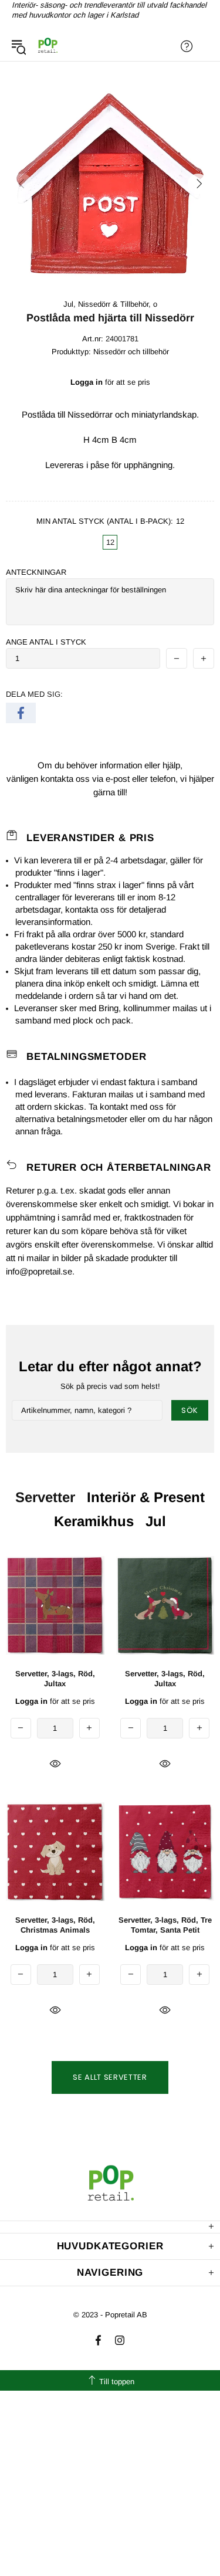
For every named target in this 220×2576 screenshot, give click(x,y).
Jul (156, 1521)
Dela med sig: (34, 694)
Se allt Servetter (110, 2077)
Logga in (87, 382)
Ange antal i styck (46, 642)
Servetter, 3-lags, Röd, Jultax (55, 1679)
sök (190, 1410)
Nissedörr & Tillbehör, (114, 304)
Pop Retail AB (48, 46)
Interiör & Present (146, 1497)
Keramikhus (94, 1521)
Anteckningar (36, 572)
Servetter (45, 1497)
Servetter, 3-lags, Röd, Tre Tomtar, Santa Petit (165, 1925)
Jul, (70, 304)
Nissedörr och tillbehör (131, 352)
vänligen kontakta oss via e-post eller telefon (91, 779)
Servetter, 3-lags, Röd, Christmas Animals (55, 1925)
